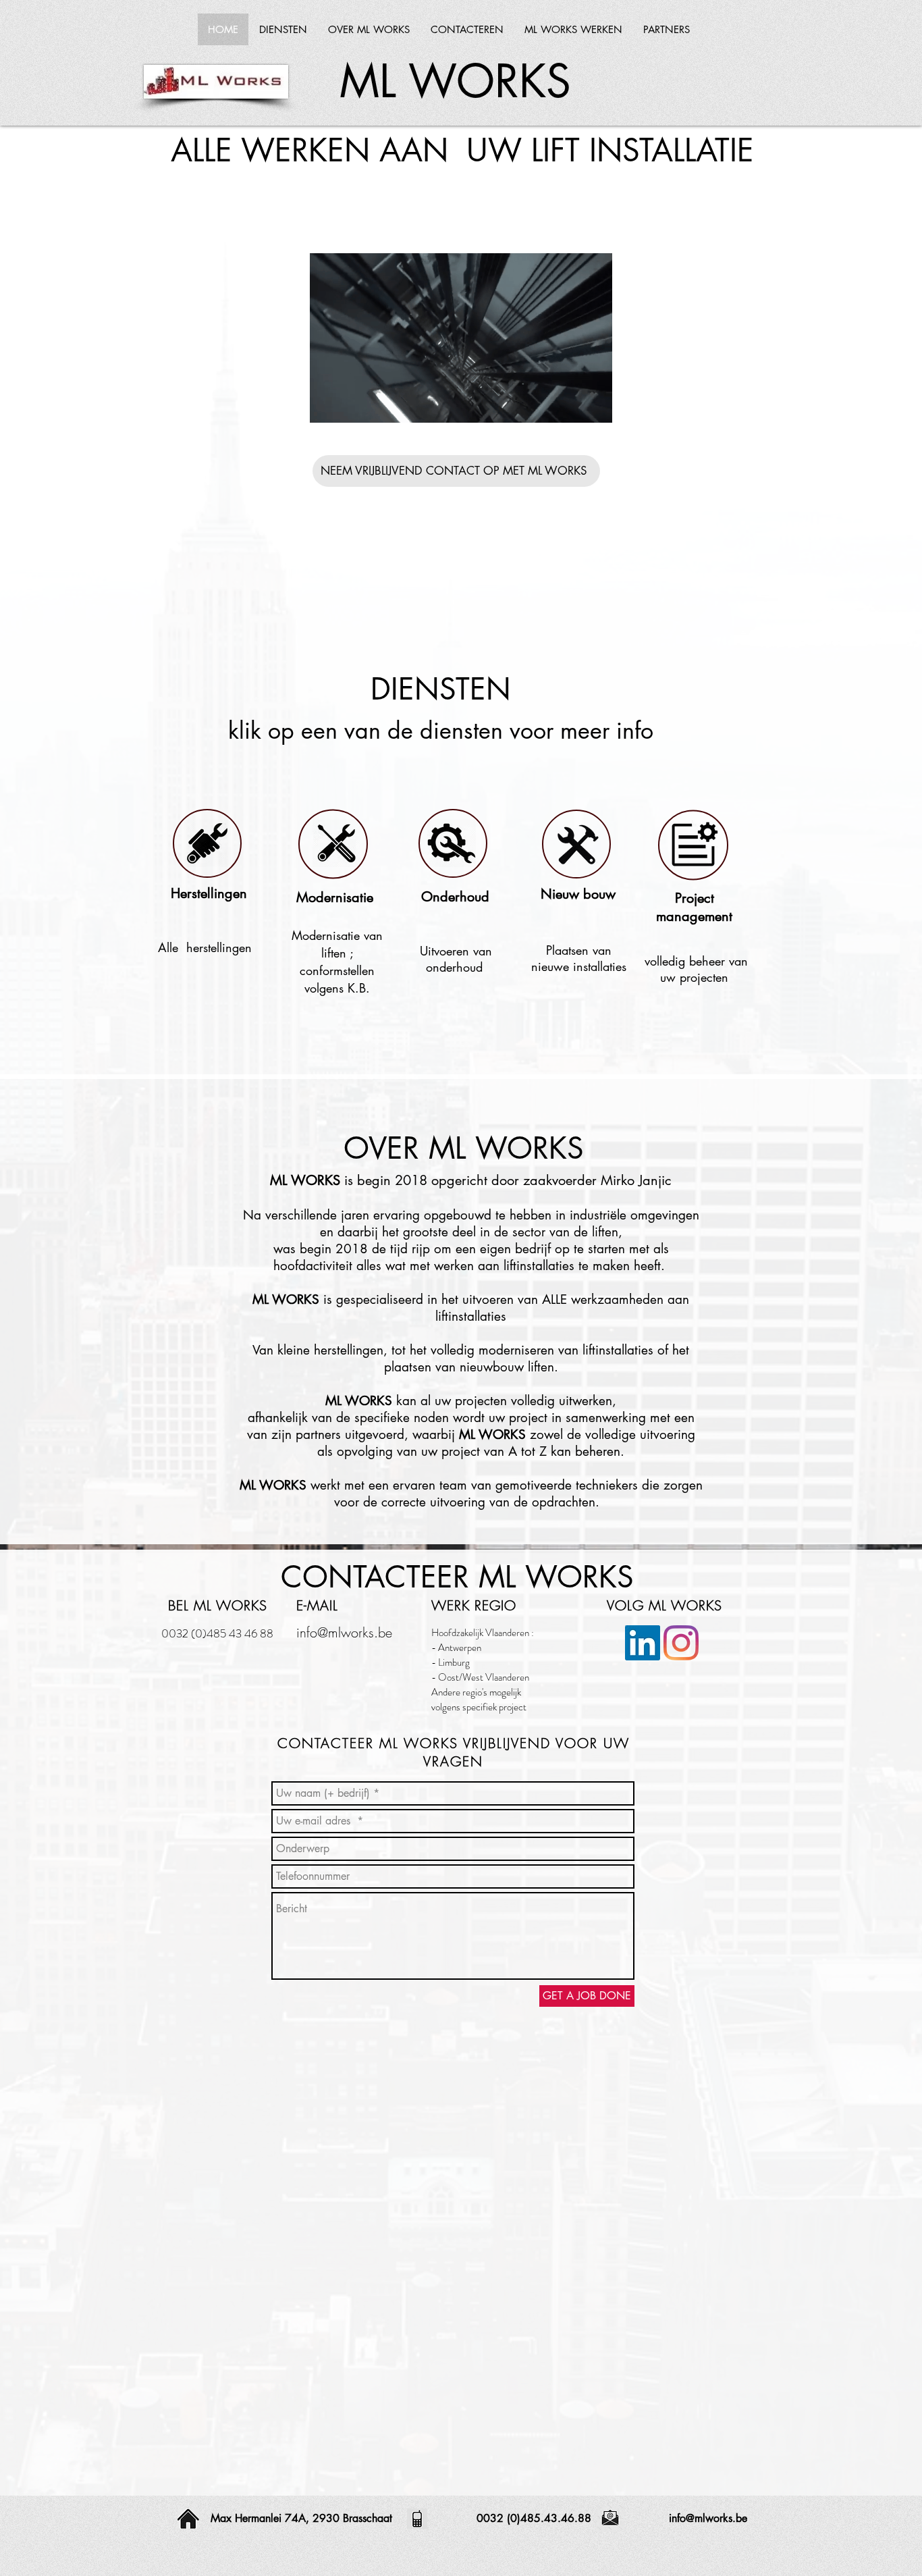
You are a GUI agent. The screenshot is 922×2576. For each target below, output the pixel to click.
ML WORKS (455, 81)
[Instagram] (681, 1643)
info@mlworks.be (344, 1632)
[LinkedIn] (643, 1643)
